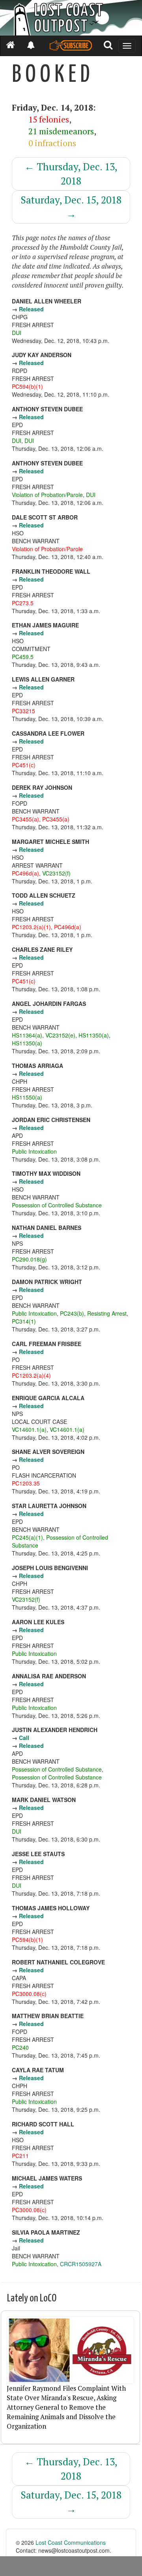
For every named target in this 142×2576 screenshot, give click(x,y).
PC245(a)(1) (27, 1537)
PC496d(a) (25, 873)
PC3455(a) (25, 819)
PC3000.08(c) (29, 1994)
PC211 (20, 2156)
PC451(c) (24, 765)
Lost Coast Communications (71, 2542)
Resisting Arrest (107, 1313)
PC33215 (23, 711)
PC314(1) (24, 1321)
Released (31, 309)
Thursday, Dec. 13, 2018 (71, 174)
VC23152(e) (60, 1035)
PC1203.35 (26, 1483)
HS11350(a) (94, 1035)
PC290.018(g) (29, 1259)
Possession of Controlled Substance (57, 1205)
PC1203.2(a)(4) (31, 1375)
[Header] (71, 18)
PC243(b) (72, 1313)
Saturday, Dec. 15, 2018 (71, 207)
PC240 (20, 2047)
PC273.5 (23, 603)
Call (24, 1738)
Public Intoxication (34, 1151)
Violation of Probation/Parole (47, 495)
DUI (17, 333)
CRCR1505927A (81, 2264)
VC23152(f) (56, 873)
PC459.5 (23, 657)
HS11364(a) (27, 1035)
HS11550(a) (27, 1097)
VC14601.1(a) (29, 1429)
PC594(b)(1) (27, 386)
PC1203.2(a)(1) (31, 927)
